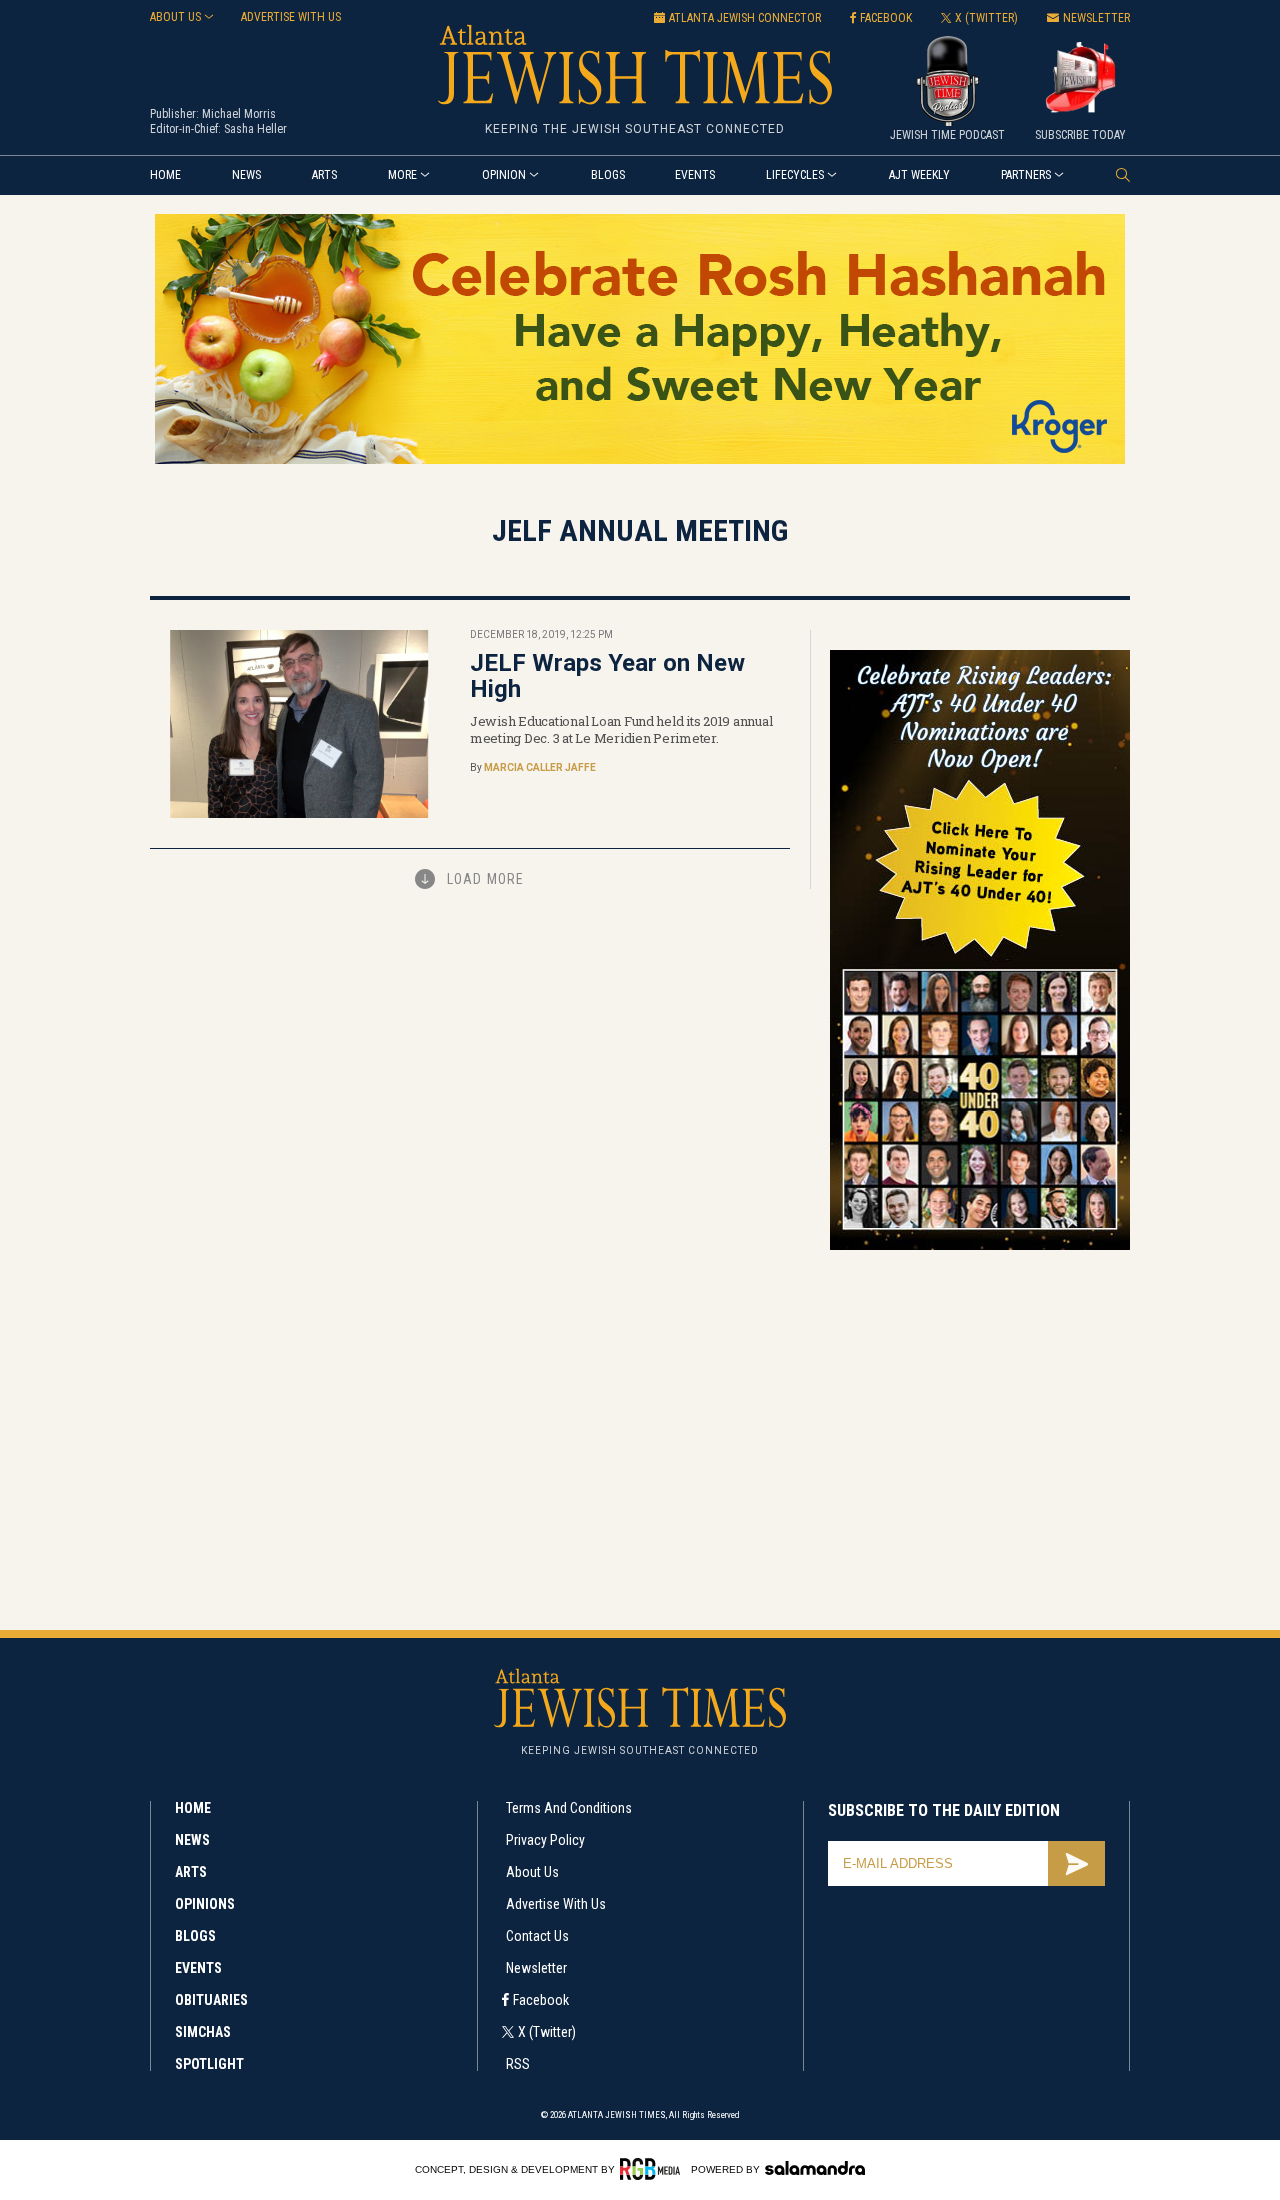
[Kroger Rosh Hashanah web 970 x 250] (640, 460)
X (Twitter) (547, 2032)
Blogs (608, 175)
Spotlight (209, 2064)
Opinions (205, 1904)
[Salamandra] (815, 2168)
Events (695, 175)
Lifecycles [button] (795, 175)
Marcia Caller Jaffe (540, 767)
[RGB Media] (653, 2169)
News (246, 175)
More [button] (402, 175)
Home (165, 175)
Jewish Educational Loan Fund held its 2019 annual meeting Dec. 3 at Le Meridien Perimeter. (621, 729)
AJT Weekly (919, 175)
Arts (324, 175)
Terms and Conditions (569, 1808)
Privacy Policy (545, 1840)
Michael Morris (239, 114)
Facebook (541, 2000)
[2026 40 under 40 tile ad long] (980, 1246)
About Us (532, 1872)
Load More (485, 879)
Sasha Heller (255, 129)
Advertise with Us (556, 1904)
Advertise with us (291, 17)
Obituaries (211, 2000)
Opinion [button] (504, 175)
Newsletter (536, 1968)
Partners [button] (1026, 175)
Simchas (203, 2032)
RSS (518, 2064)
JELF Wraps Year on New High (607, 676)
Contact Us (537, 1936)
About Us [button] (175, 17)
